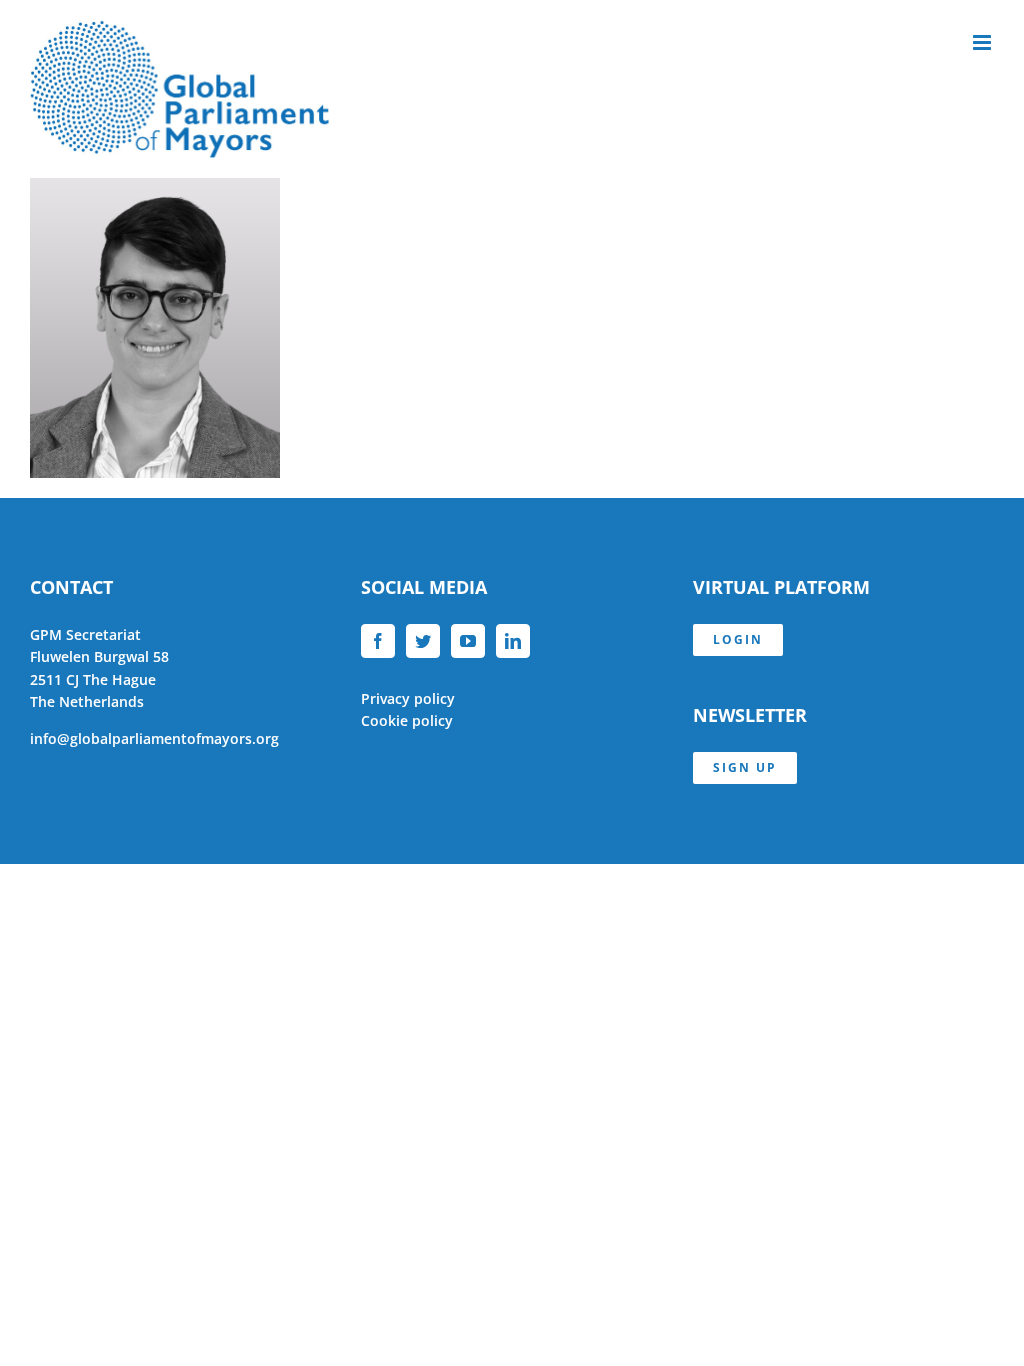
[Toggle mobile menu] (983, 42)
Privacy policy (408, 698)
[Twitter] (423, 641)
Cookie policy (407, 720)
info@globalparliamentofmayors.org (154, 738)
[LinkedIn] (513, 641)
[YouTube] (468, 641)
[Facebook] (378, 641)
